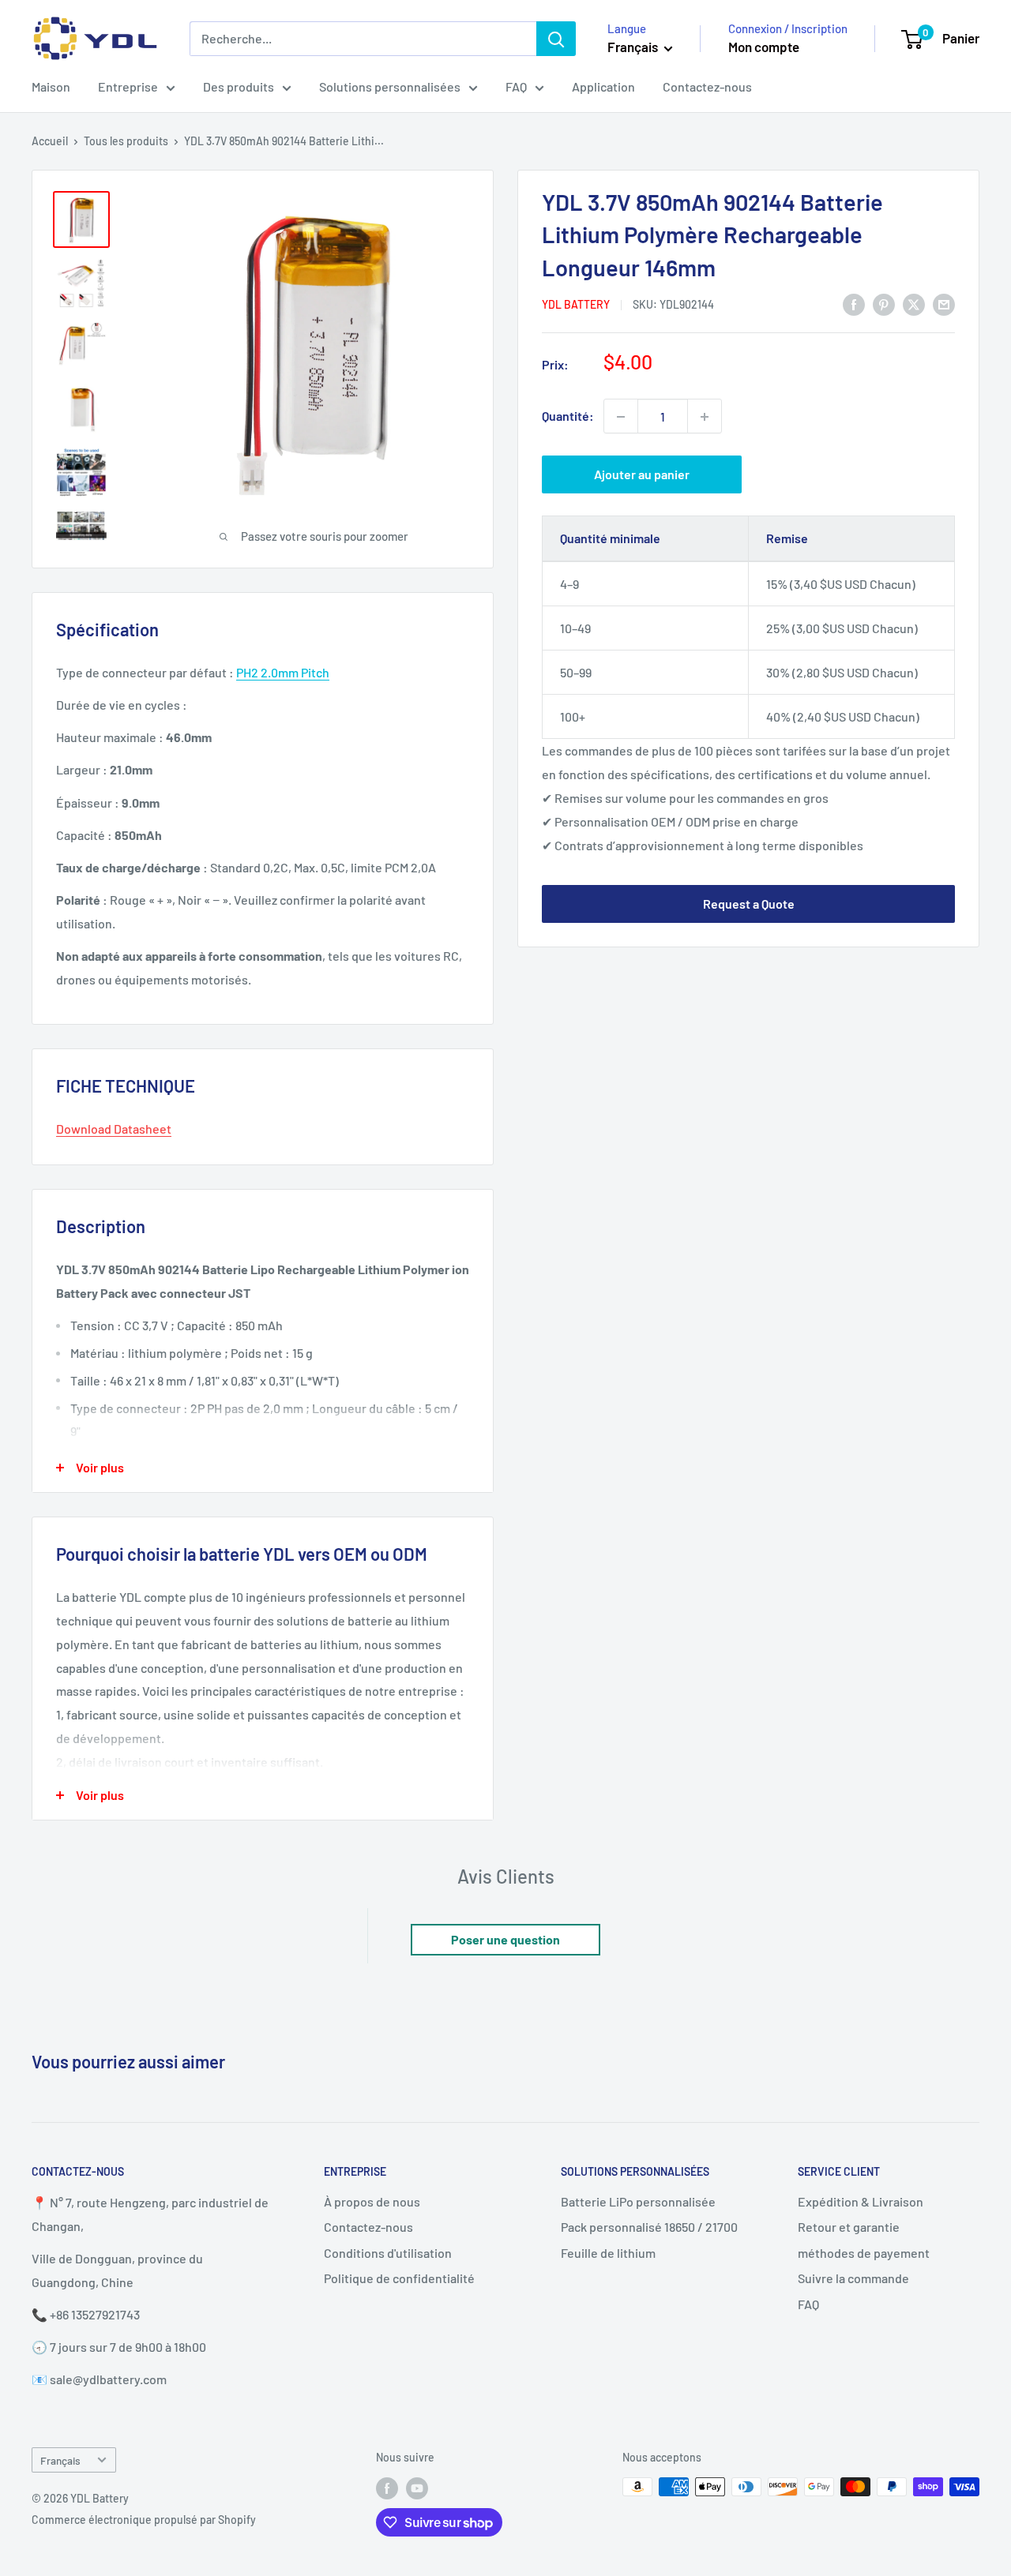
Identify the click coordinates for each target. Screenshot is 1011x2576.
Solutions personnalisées (390, 86)
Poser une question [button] (505, 1939)
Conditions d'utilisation (388, 2253)
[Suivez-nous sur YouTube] (417, 2488)
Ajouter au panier (642, 475)
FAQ (516, 86)
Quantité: (568, 416)
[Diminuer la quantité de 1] (621, 417)
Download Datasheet (114, 1129)
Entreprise (128, 86)
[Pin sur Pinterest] (884, 304)
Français (60, 2460)
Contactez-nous (707, 86)
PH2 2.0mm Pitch (283, 672)
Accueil (50, 141)
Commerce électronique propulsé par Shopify (144, 2520)
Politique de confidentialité (399, 2278)
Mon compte (764, 47)
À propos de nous (372, 2201)
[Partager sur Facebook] (854, 304)
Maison (51, 86)
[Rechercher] (556, 39)
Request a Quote (749, 904)
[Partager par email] (944, 304)
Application (603, 86)
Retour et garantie (849, 2227)
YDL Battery (576, 304)
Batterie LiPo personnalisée (638, 2201)
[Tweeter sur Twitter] (914, 304)
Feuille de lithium (608, 2253)
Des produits (239, 86)
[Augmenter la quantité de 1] (705, 417)
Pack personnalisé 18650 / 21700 (649, 2227)
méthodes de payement (864, 2253)
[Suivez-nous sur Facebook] (387, 2488)
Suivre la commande (853, 2278)
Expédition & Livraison (861, 2201)
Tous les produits (126, 141)
